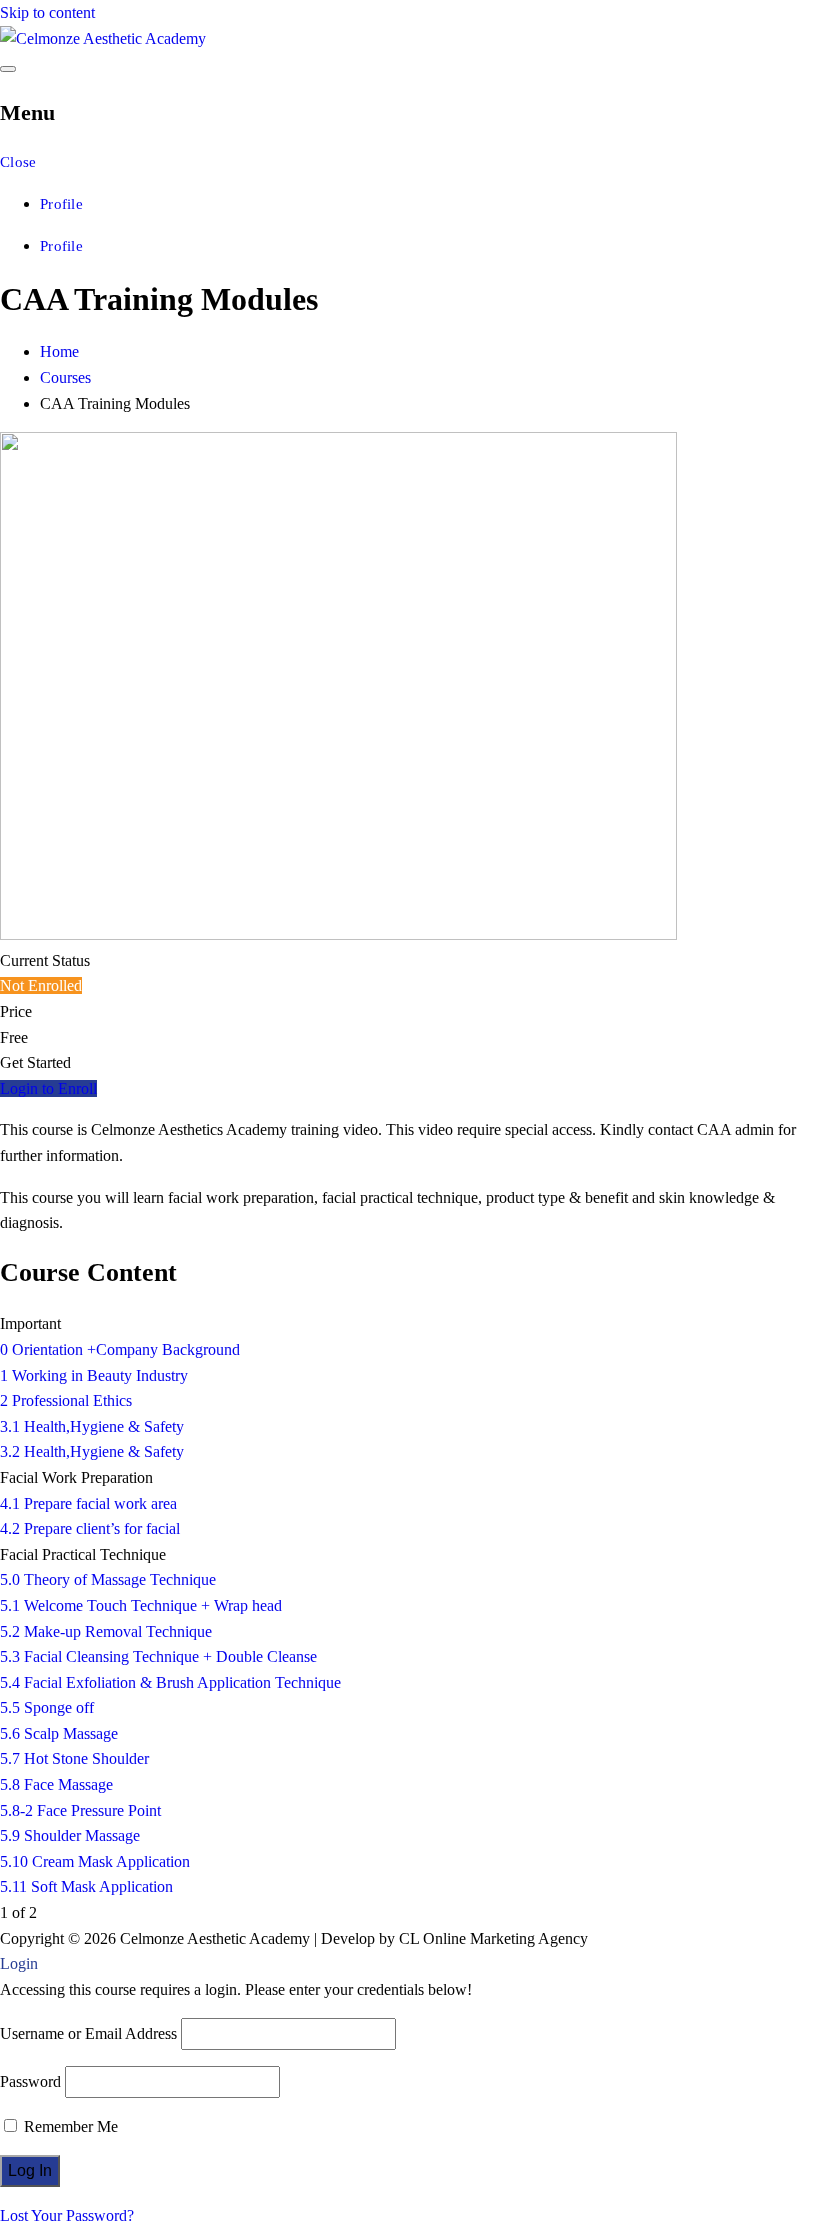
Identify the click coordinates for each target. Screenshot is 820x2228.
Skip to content (47, 12)
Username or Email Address (88, 2033)
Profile (61, 204)
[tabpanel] (410, 1176)
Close (18, 162)
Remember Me (69, 2126)
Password (30, 2081)
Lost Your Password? (67, 2215)
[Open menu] (8, 69)
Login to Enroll (48, 1088)
